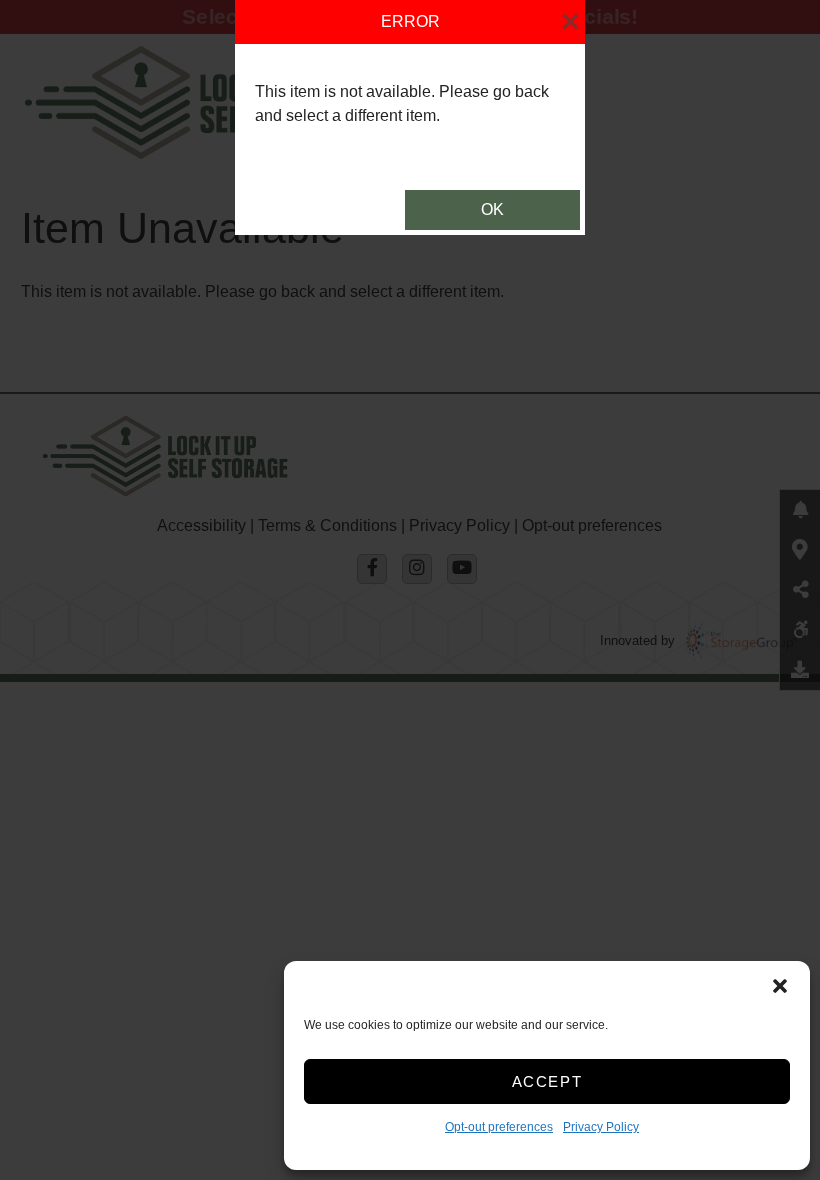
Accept (547, 1081)
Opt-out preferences (499, 1127)
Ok (492, 209)
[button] (780, 986)
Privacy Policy (601, 1127)
